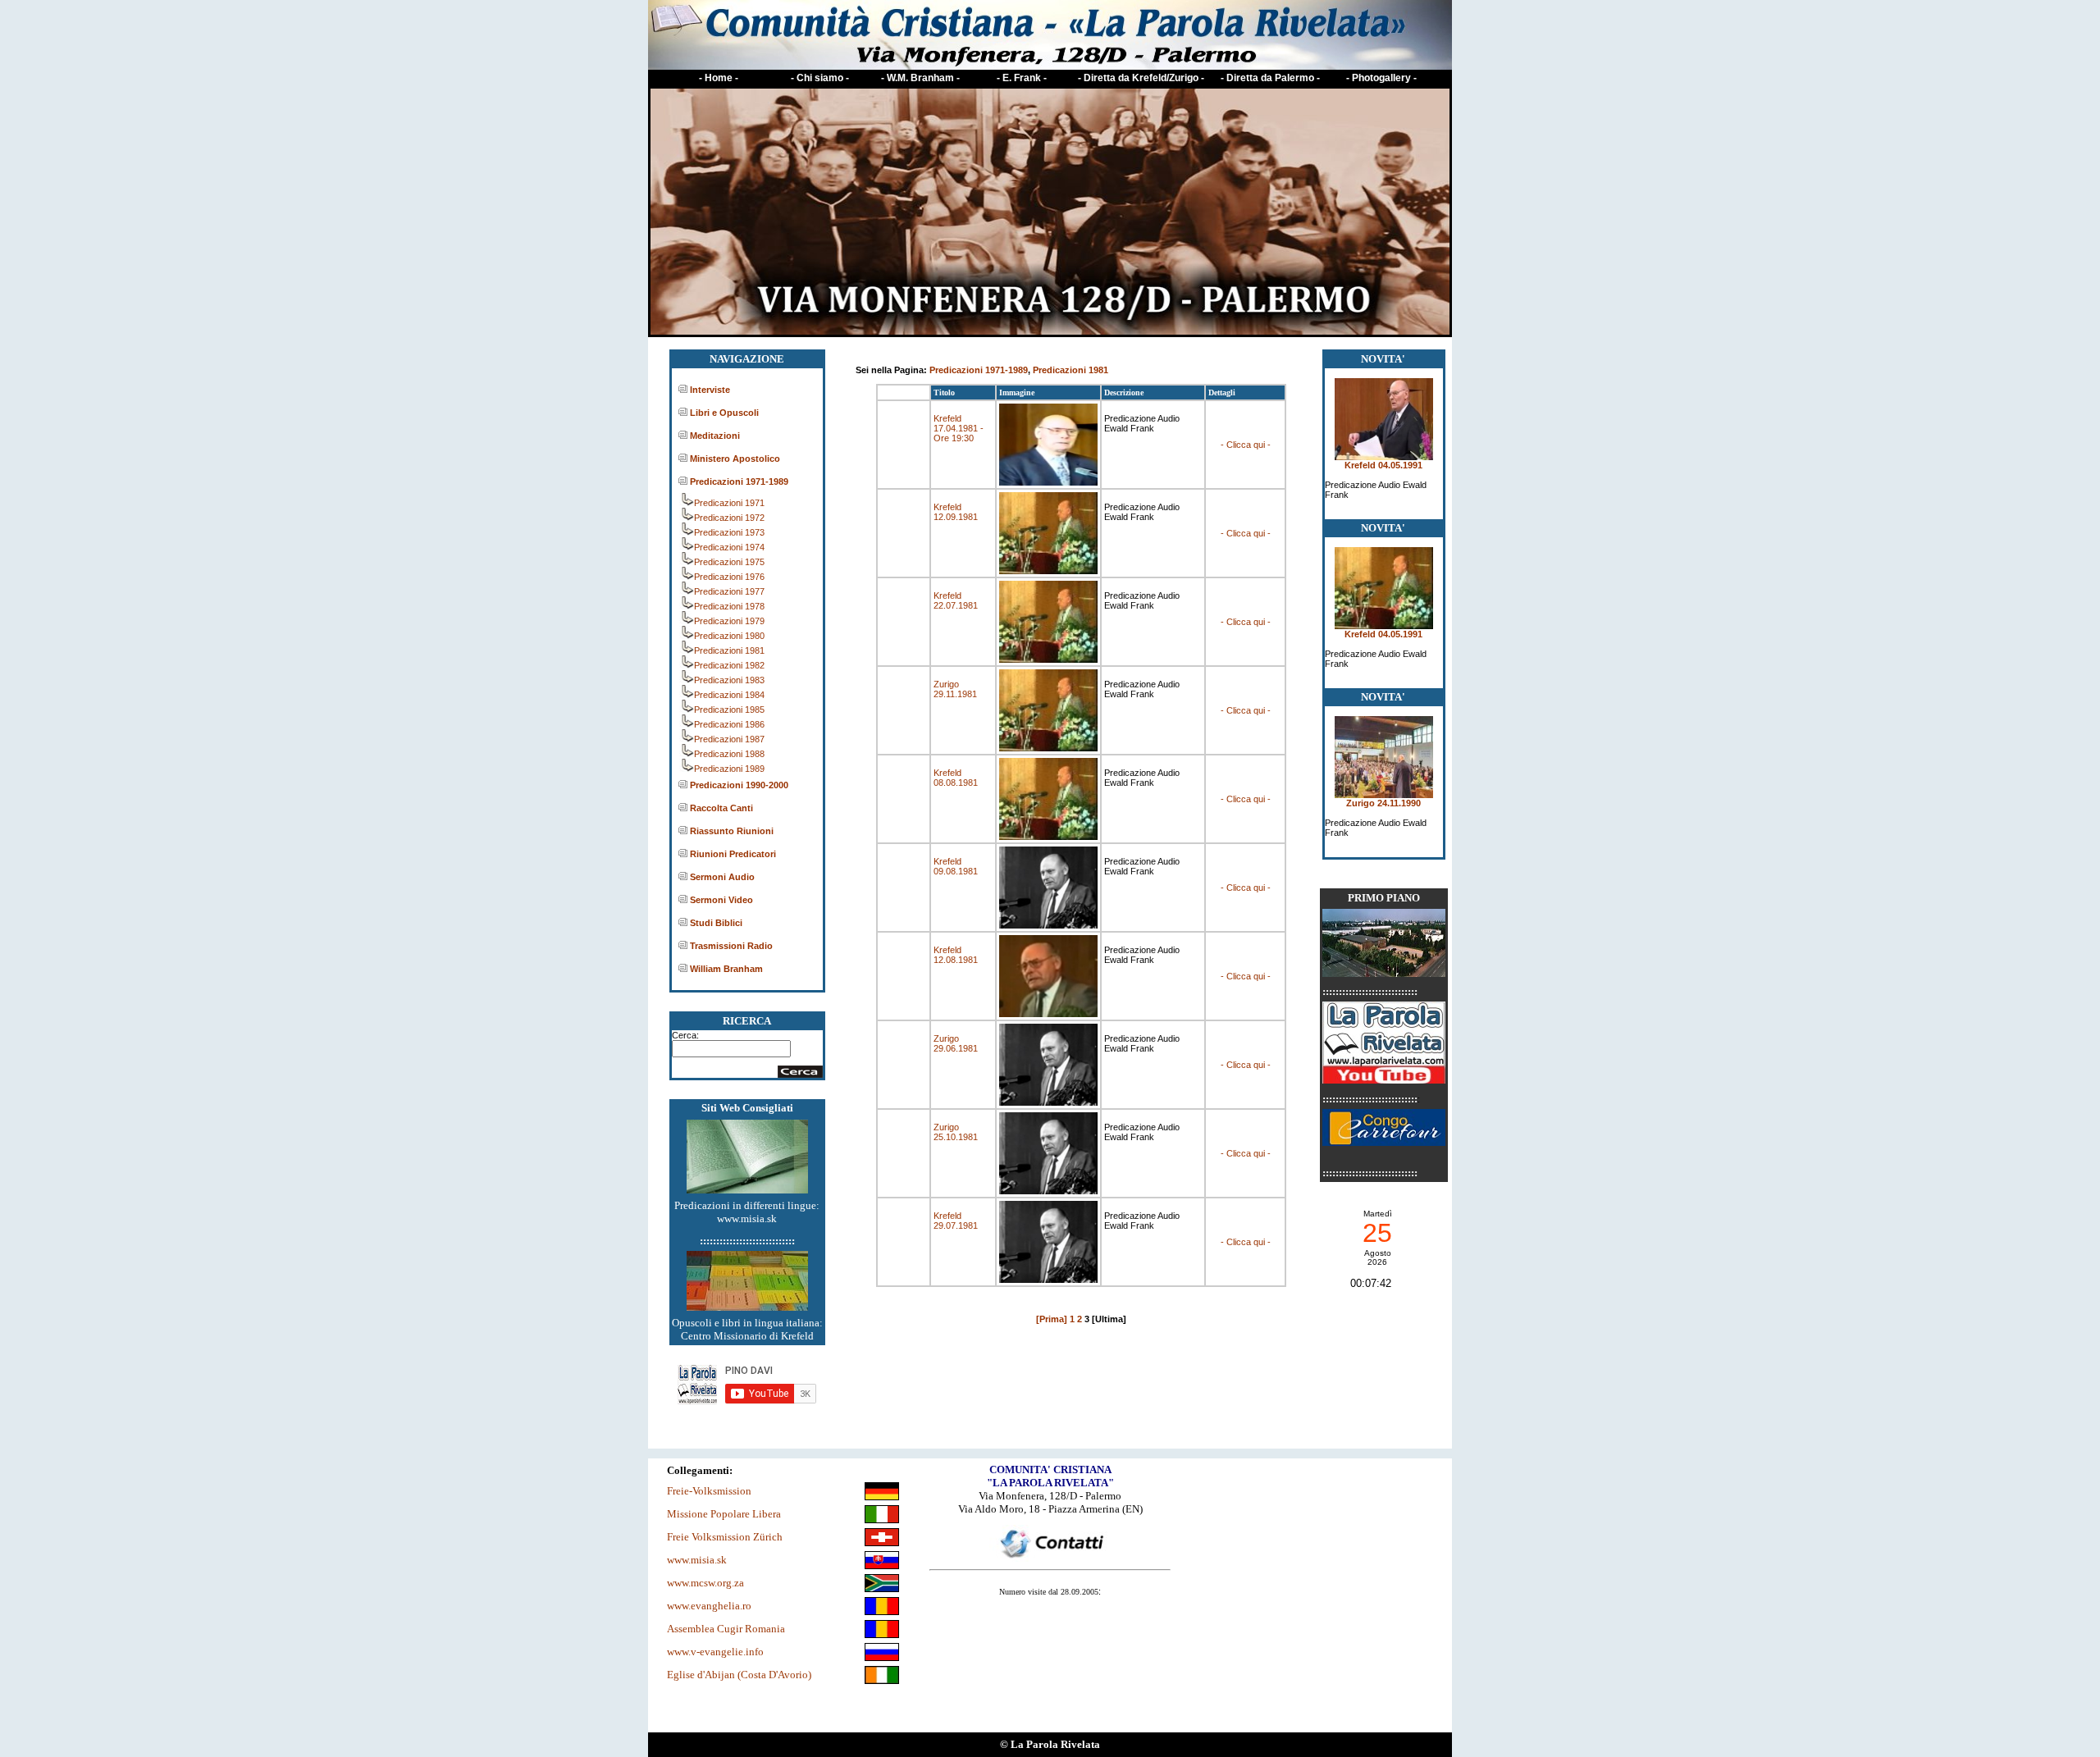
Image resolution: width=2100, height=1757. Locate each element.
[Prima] (1052, 1319)
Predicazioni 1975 (729, 562)
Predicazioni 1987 (729, 739)
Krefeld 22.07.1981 (956, 600)
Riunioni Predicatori (733, 854)
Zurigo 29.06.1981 (956, 1043)
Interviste (710, 390)
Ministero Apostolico (735, 459)
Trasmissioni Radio (731, 946)
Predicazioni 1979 (729, 621)
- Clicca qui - (1246, 445)
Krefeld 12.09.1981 (956, 512)
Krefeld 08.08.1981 (956, 778)
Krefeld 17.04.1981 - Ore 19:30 (959, 428)
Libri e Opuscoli (724, 413)
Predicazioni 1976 (729, 577)
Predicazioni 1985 (729, 710)
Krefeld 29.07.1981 (956, 1221)
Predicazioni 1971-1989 (739, 481)
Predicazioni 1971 (729, 503)
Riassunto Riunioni (732, 831)
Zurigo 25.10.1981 (956, 1132)
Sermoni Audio (722, 877)
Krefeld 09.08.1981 (956, 866)
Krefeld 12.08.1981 (956, 955)
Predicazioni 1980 (729, 636)
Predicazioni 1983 (729, 680)
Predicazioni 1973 (729, 532)
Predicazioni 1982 (729, 665)
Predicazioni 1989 (729, 769)
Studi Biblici (716, 923)
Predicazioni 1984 (729, 695)
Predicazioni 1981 (729, 650)
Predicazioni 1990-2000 (739, 785)
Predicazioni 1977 (729, 591)
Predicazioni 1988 (729, 754)
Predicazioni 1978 (729, 606)
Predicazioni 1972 (729, 518)
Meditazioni (715, 436)
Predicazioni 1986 (729, 724)
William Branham (726, 969)
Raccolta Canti (721, 808)
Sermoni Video (721, 900)
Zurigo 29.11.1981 (955, 689)
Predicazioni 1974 (729, 547)
